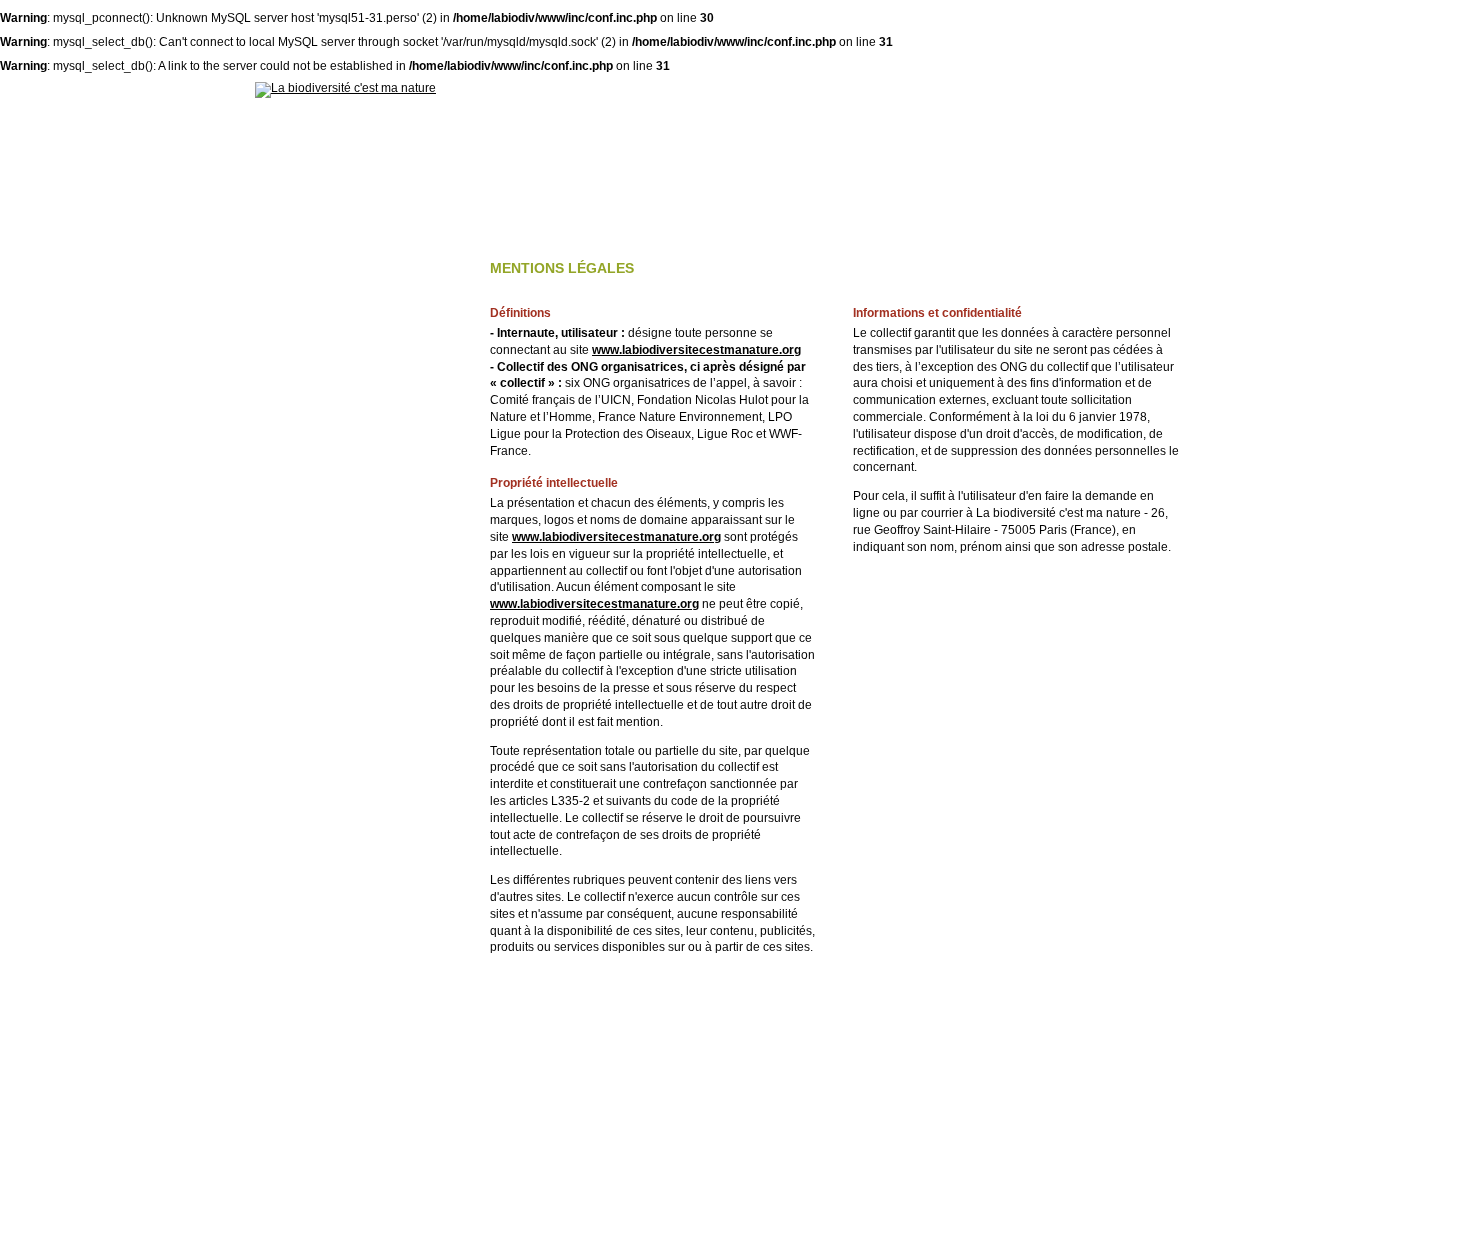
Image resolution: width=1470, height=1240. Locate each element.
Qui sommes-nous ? (1008, 110)
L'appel (627, 110)
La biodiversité (470, 110)
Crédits (760, 1219)
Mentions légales (668, 1219)
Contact (827, 1219)
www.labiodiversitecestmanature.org (696, 350)
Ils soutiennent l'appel (818, 110)
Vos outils (1156, 110)
